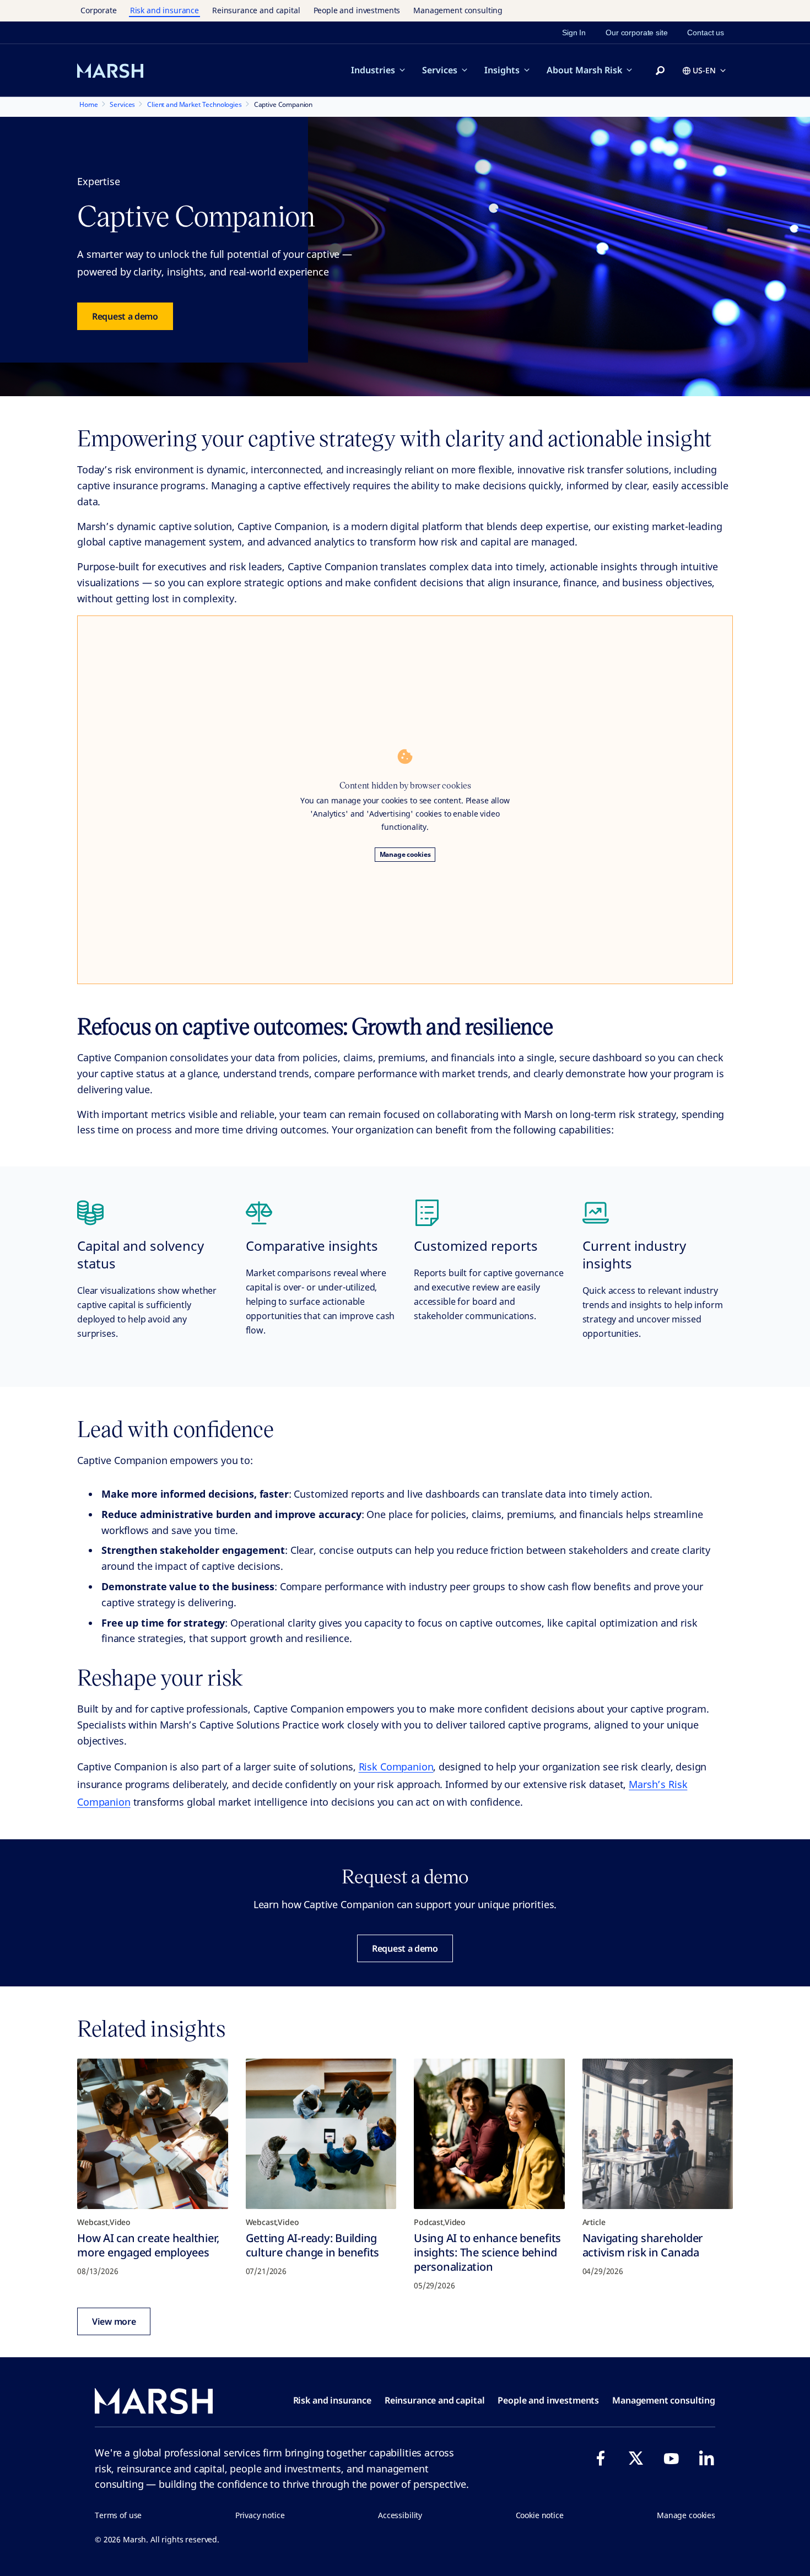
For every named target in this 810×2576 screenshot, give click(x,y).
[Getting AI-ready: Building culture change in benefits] (321, 2134)
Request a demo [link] (125, 316)
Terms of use (118, 2515)
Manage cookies (405, 854)
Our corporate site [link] (636, 33)
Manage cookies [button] (686, 2515)
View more (114, 2321)
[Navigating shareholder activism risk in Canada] (658, 2134)
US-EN (704, 70)
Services (440, 70)
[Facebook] (601, 2458)
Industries (373, 70)
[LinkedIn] (706, 2458)
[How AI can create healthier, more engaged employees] (153, 2134)
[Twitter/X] (636, 2458)
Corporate (99, 10)
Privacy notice (260, 2515)
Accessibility (400, 2515)
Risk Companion (396, 1767)
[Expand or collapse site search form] (660, 71)
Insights (502, 70)
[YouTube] (671, 2458)
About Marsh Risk (584, 70)
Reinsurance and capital (256, 10)
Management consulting (458, 10)
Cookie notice (540, 2515)
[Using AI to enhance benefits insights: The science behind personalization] (489, 2134)
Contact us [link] (706, 33)
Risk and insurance (164, 10)
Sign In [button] (574, 33)
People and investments (357, 10)
